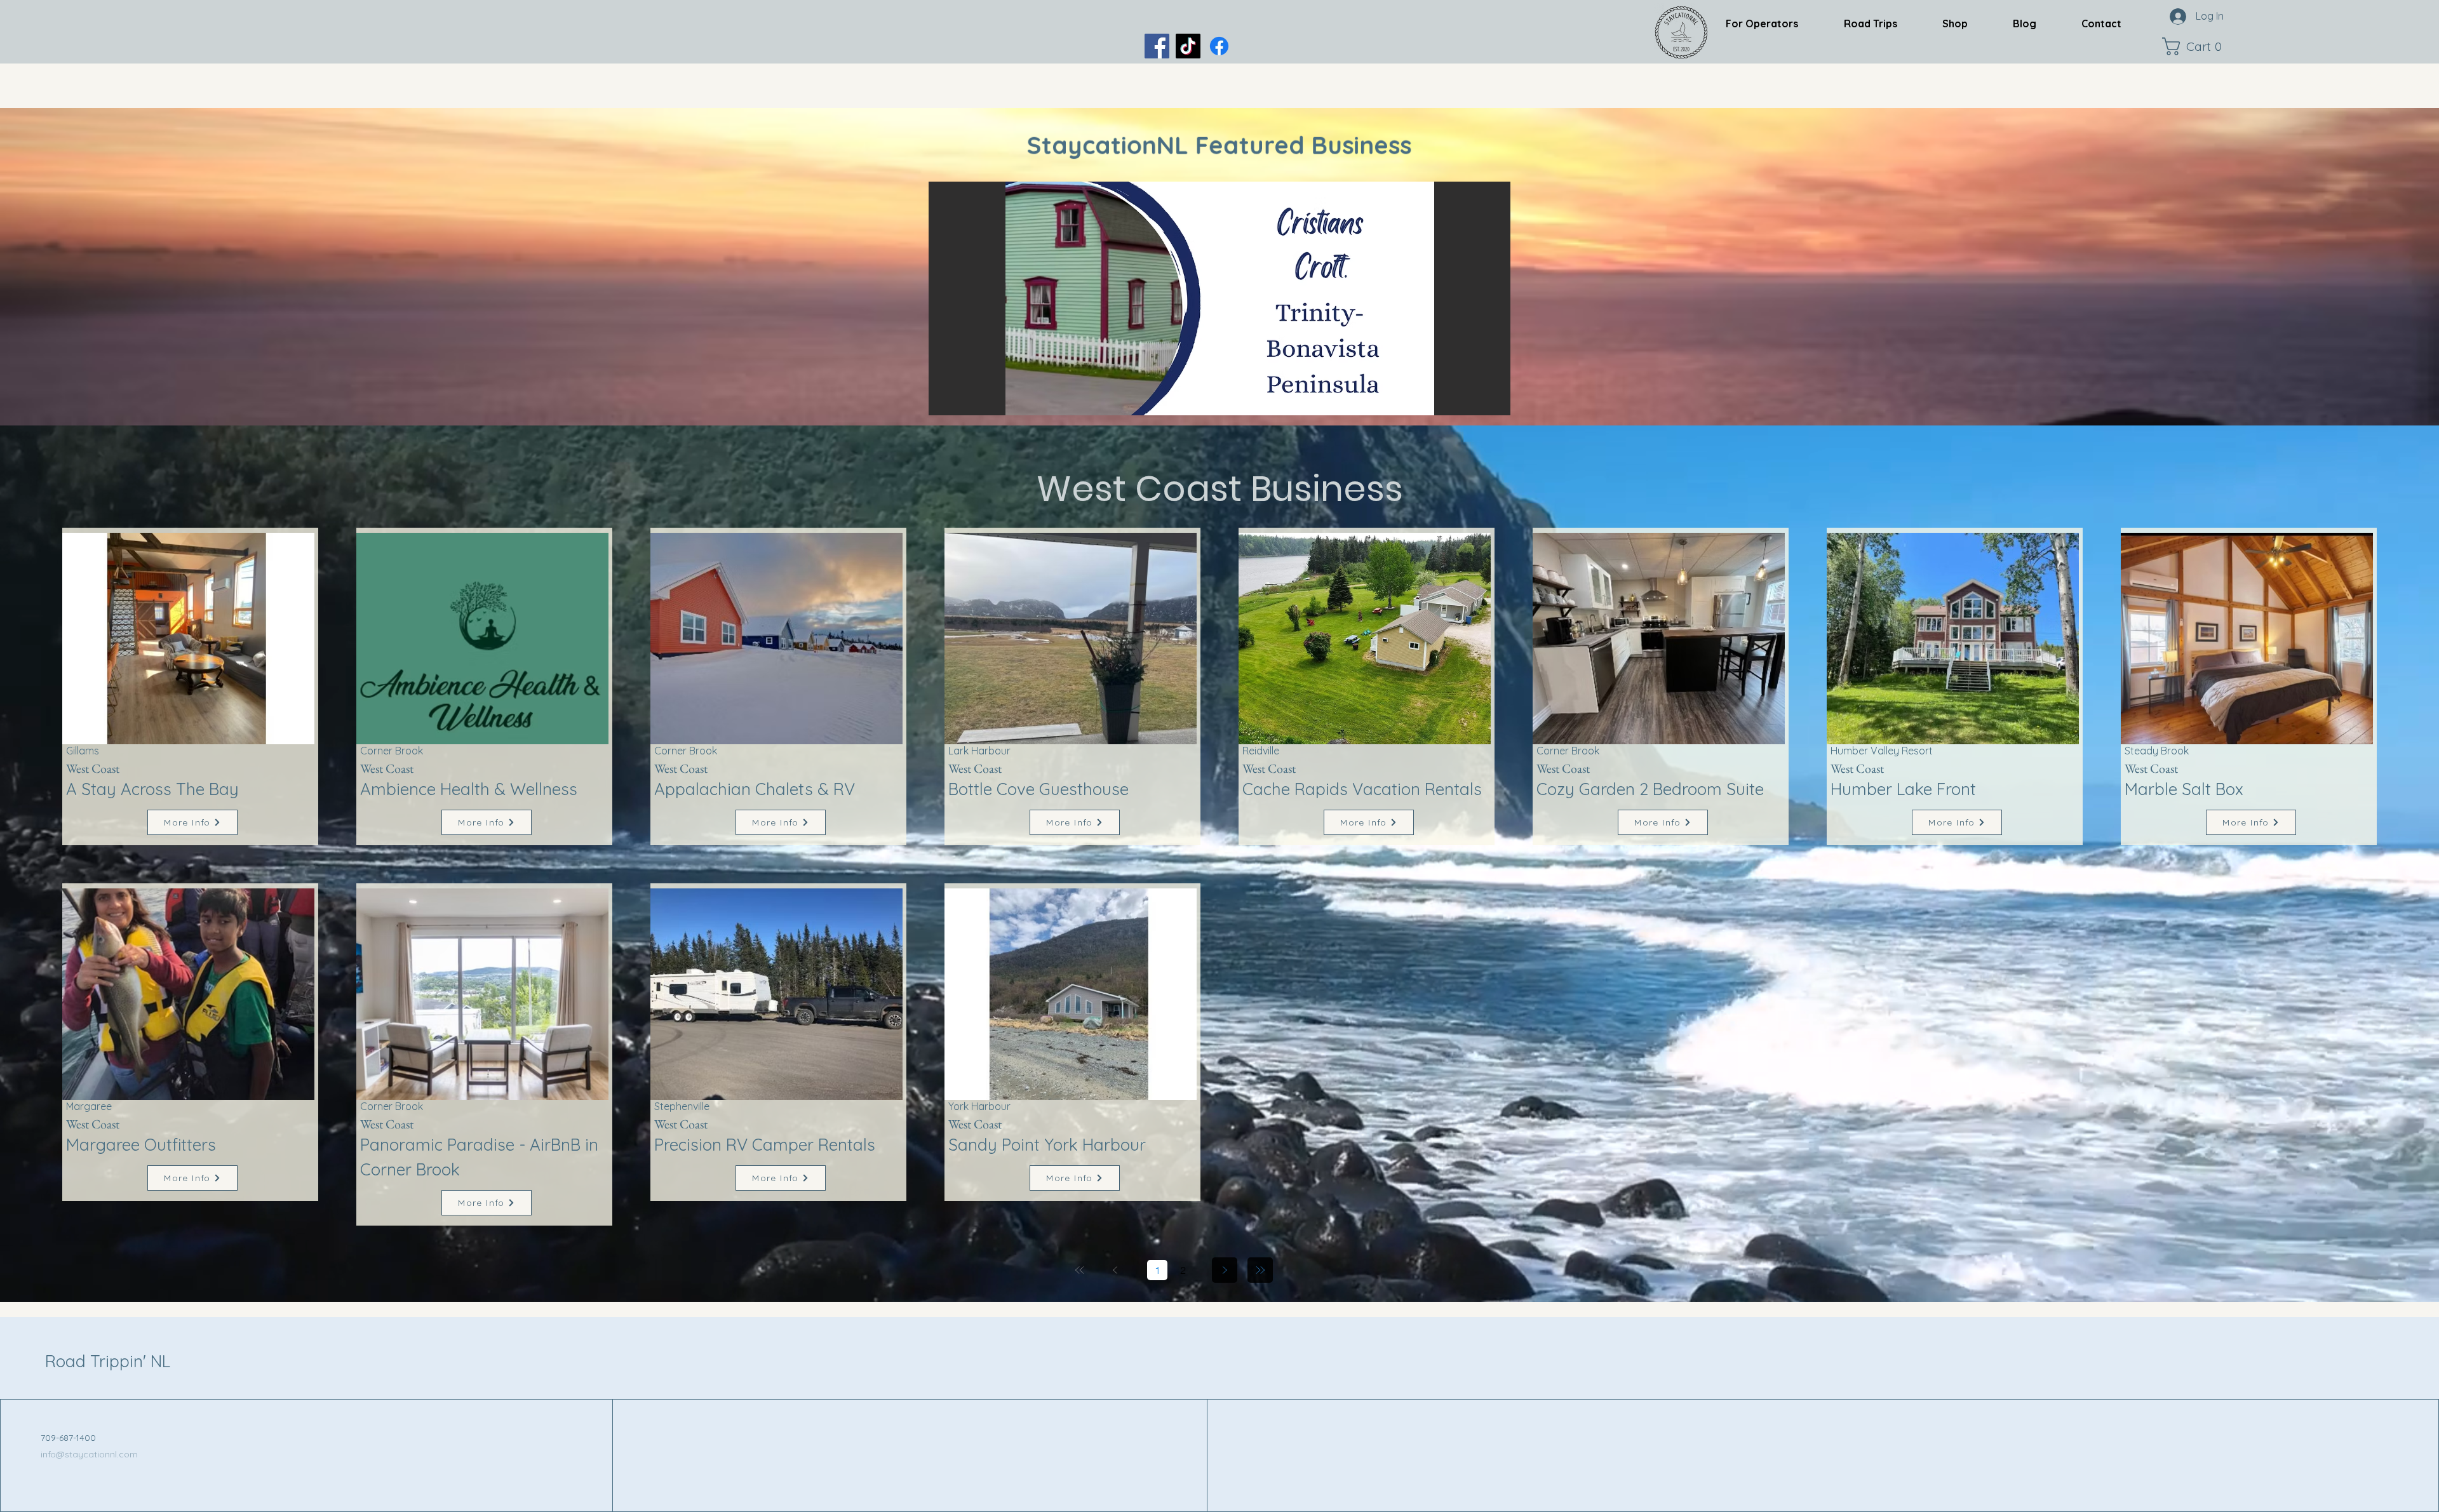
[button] (2195, 46)
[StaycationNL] (1157, 46)
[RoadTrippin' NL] (1219, 46)
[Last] (1260, 1270)
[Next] (1225, 1270)
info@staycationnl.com (89, 1454)
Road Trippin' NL (108, 1361)
